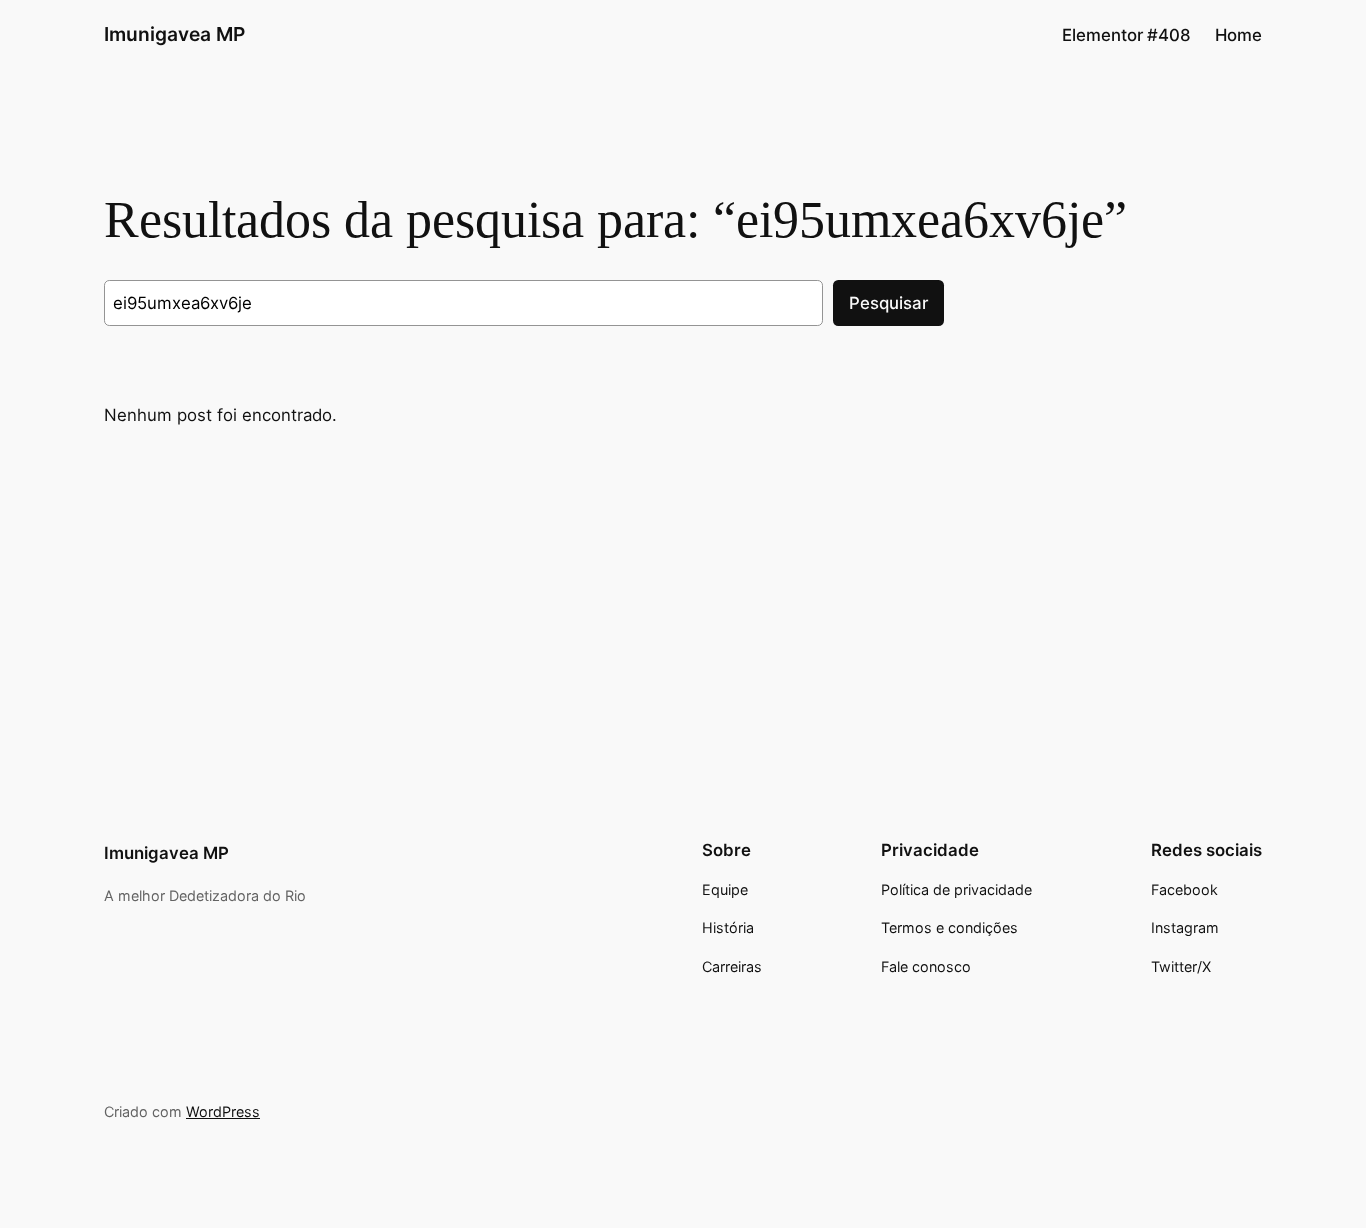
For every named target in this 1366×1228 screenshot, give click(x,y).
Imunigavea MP (174, 34)
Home (1238, 35)
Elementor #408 (1126, 35)
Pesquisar (888, 303)
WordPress (223, 1111)
